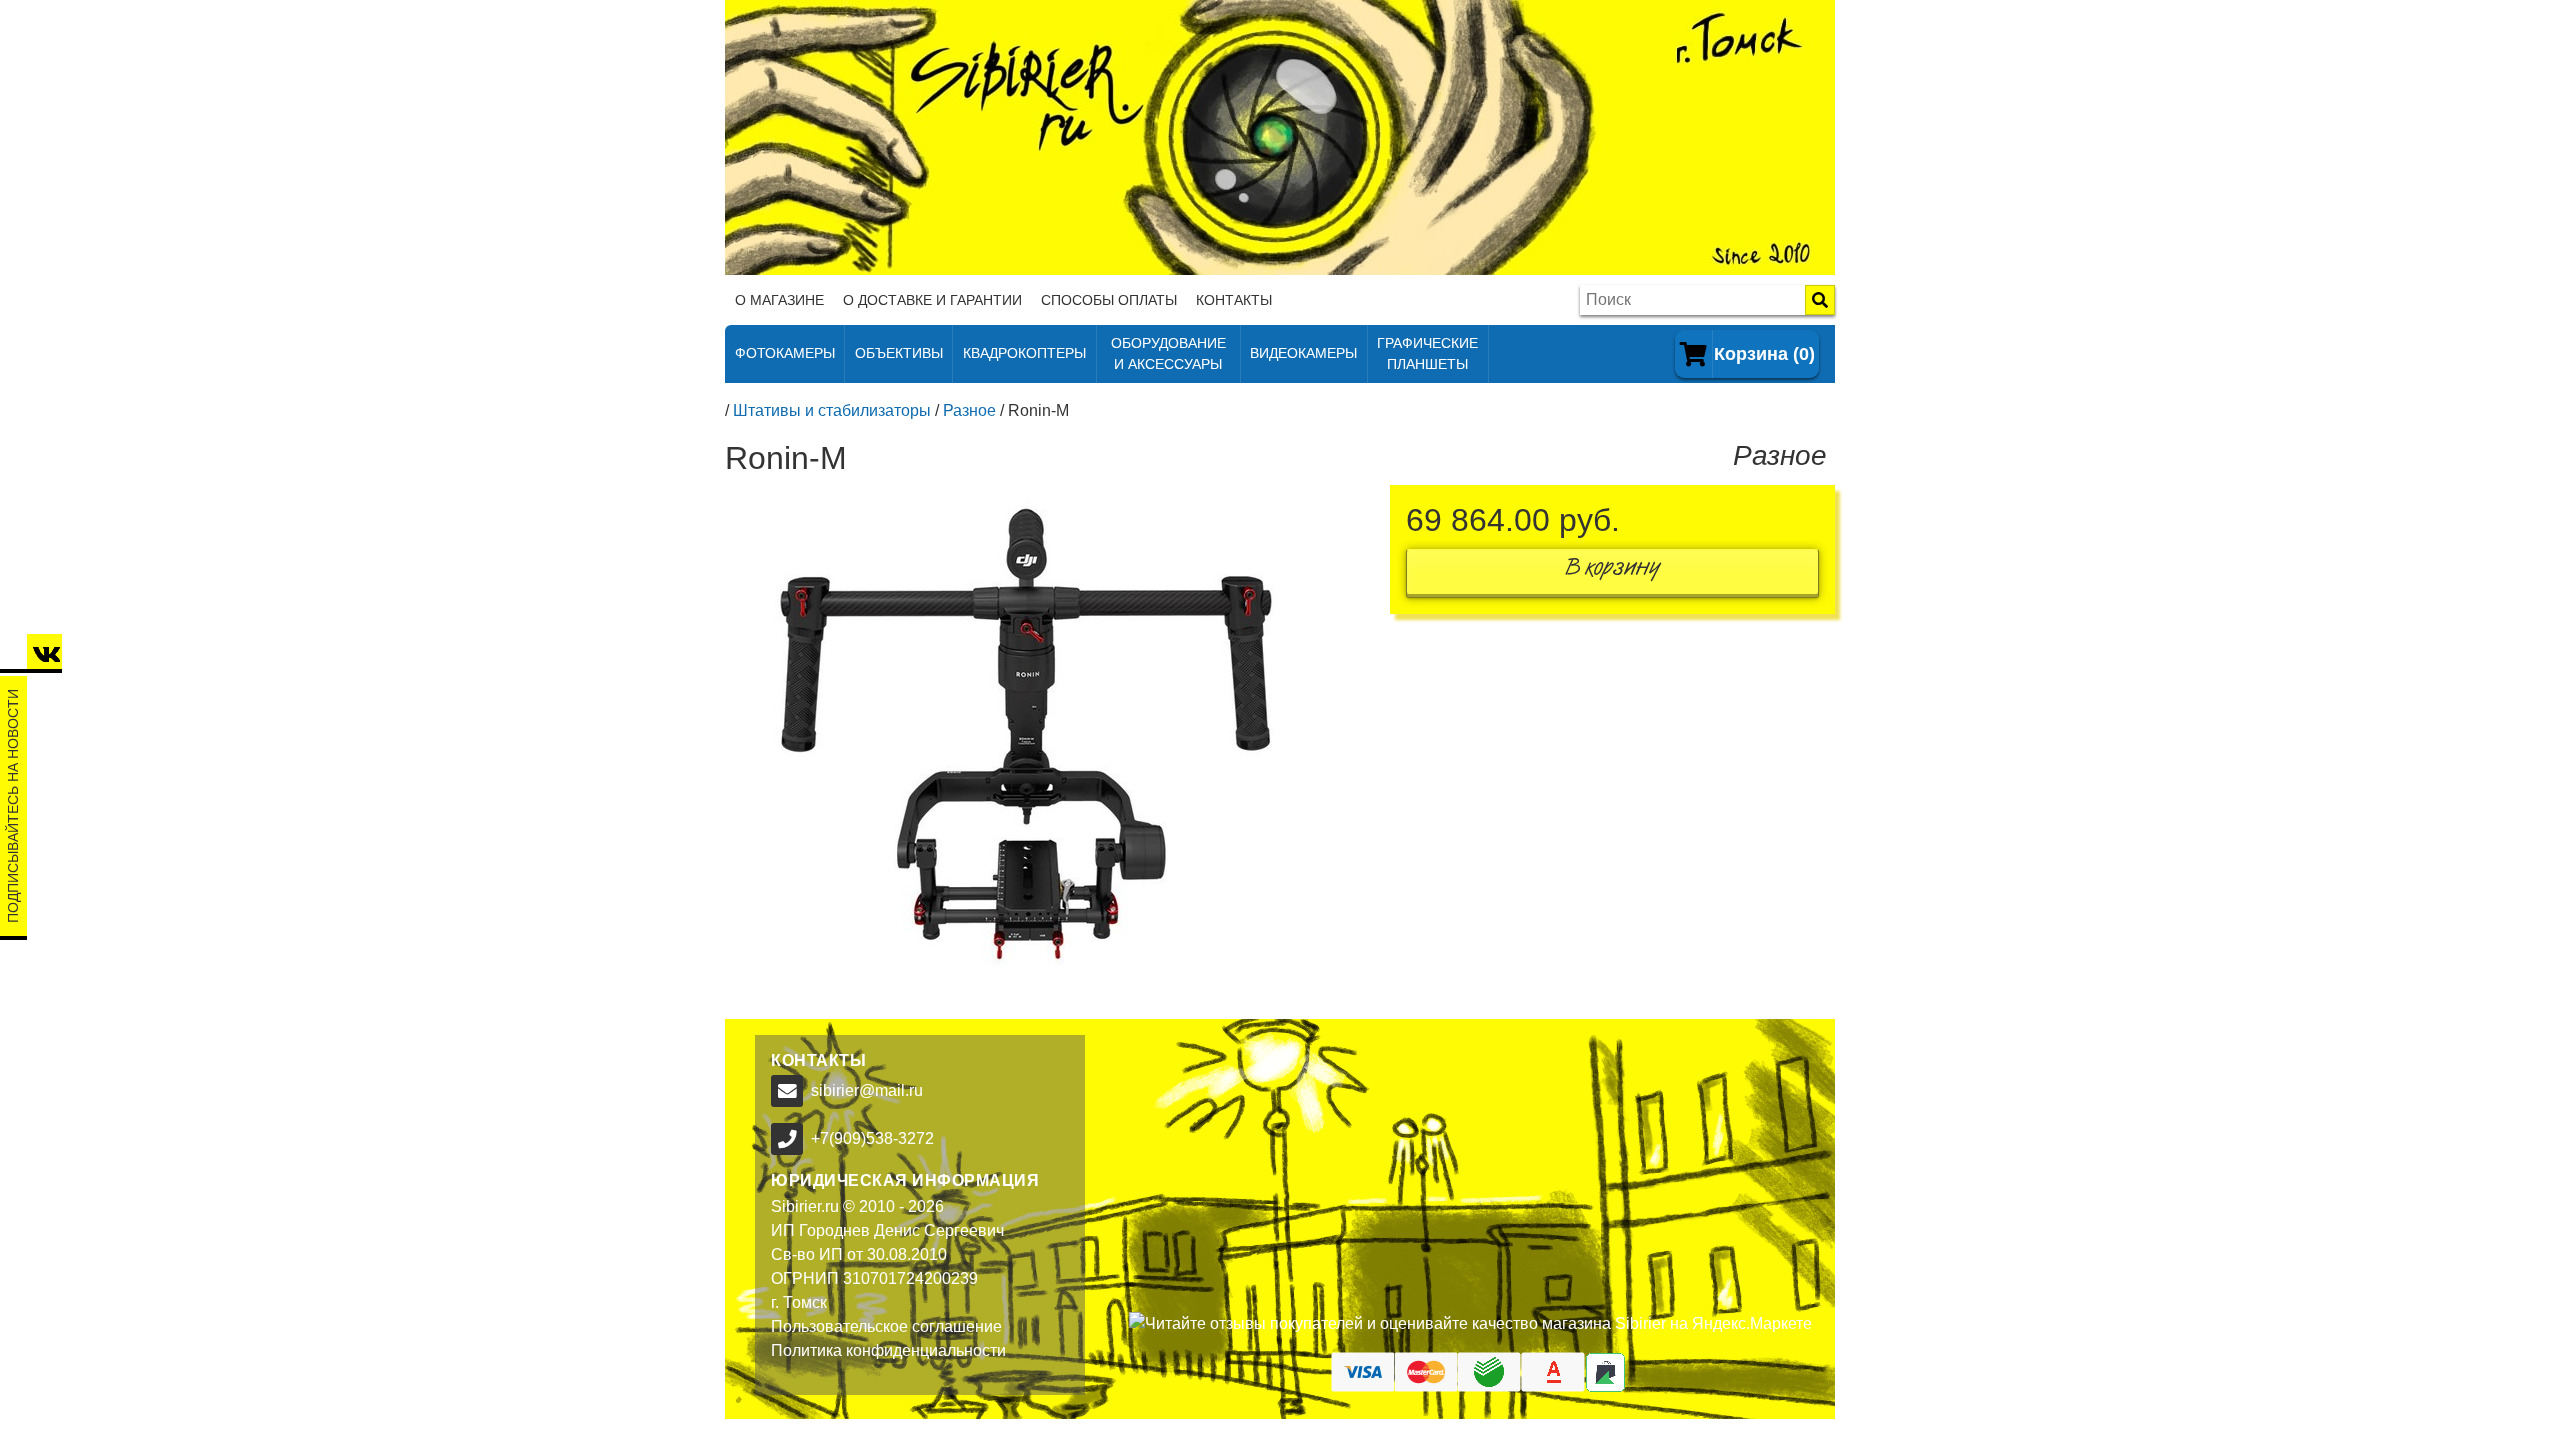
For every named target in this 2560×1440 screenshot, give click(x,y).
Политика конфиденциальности (888, 1350)
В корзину (1613, 571)
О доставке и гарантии (932, 300)
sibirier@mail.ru (867, 1090)
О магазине (779, 300)
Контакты (1234, 300)
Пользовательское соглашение (886, 1326)
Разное (969, 410)
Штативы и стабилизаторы (832, 410)
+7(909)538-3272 (872, 1138)
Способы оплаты (1109, 300)
